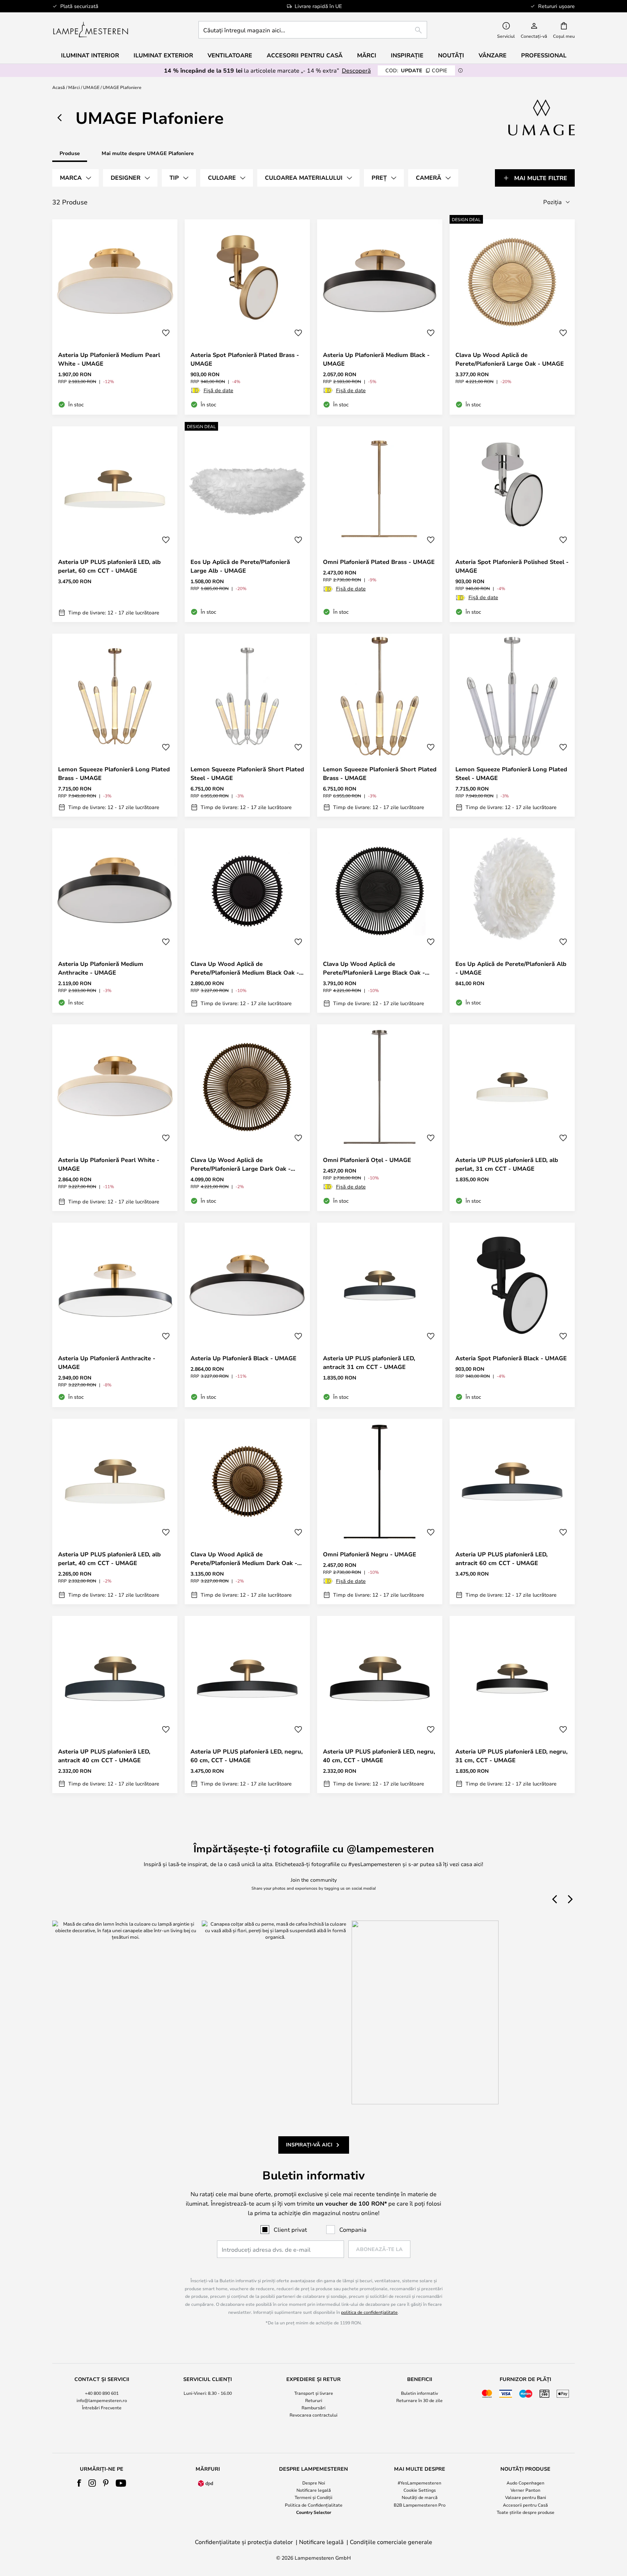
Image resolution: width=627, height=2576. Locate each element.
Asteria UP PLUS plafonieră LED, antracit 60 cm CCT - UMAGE (501, 1559)
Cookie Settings (420, 2490)
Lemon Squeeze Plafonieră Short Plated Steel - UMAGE (247, 773)
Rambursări (313, 2408)
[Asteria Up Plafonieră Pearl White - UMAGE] (115, 1118)
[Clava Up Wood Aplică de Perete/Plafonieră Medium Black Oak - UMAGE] (247, 921)
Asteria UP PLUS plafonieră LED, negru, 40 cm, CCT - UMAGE (379, 1756)
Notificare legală (314, 2490)
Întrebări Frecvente (102, 2408)
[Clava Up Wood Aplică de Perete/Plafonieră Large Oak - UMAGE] (512, 317)
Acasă (59, 87)
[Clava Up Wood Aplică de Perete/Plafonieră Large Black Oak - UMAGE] (380, 921)
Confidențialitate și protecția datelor (244, 2542)
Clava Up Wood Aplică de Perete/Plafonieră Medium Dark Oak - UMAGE (244, 1559)
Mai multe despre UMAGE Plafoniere (148, 153)
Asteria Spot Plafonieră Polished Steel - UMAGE (512, 566)
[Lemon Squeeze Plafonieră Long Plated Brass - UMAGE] (115, 725)
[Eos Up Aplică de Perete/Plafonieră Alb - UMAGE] (512, 921)
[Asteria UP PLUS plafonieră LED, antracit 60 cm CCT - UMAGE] (512, 1511)
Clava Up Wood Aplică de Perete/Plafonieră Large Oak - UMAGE (510, 359)
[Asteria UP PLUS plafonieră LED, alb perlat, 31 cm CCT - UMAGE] (512, 1118)
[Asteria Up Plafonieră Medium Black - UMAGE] (380, 317)
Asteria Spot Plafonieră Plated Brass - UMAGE (245, 359)
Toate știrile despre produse (526, 2512)
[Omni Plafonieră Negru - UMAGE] (380, 1511)
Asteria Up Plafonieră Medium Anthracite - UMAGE (101, 968)
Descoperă (356, 70)
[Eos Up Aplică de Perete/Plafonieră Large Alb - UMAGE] (247, 524)
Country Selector (314, 2512)
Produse (70, 153)
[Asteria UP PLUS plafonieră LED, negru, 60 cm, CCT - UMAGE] (247, 1705)
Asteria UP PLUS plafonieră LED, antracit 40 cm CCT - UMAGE (104, 1756)
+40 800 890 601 (102, 2393)
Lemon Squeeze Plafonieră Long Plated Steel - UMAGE (511, 773)
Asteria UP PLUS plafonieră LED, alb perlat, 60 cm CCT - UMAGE (109, 566)
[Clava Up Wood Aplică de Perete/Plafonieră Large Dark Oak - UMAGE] (247, 1118)
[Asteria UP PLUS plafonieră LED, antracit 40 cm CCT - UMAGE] (115, 1705)
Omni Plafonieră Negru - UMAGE (370, 1554)
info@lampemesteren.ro (102, 2400)
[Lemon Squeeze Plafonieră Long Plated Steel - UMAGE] (512, 725)
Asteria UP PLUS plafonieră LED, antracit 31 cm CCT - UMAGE (369, 1362)
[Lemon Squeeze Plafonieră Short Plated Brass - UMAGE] (380, 725)
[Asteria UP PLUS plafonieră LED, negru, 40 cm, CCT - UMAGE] (380, 1705)
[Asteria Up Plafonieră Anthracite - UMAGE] (115, 1315)
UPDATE (416, 70)
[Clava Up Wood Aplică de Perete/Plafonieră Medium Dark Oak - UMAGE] (247, 1511)
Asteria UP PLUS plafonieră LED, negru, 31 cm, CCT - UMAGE (511, 1756)
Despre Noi (314, 2483)
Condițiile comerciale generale (391, 2542)
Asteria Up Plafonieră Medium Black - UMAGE (376, 359)
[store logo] (91, 30)
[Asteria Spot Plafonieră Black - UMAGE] (512, 1315)
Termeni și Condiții (313, 2497)
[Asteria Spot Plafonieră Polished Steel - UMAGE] (512, 524)
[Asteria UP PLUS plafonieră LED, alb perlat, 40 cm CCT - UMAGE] (115, 1511)
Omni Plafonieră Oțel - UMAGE (367, 1160)
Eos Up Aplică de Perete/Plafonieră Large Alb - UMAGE (240, 566)
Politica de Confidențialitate (314, 2505)
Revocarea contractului (313, 2415)
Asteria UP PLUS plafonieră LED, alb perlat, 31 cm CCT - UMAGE (507, 1164)
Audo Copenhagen (525, 2483)
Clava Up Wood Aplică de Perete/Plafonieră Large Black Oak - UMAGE (374, 968)
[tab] (75, 178)
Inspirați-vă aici (309, 2144)
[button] (166, 333)
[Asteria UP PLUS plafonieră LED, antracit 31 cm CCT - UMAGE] (380, 1315)
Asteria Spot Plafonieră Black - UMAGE (511, 1358)
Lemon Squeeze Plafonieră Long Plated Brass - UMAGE (114, 773)
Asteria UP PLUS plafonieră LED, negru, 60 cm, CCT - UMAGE (247, 1756)
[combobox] (313, 30)
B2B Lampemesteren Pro (420, 2505)
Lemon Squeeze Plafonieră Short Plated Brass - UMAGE (380, 773)
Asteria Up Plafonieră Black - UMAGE (243, 1358)
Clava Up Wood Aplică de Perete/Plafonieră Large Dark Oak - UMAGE (241, 1164)
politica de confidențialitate (369, 2312)
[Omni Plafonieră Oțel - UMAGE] (380, 1118)
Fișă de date (218, 390)
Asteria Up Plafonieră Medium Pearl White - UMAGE (109, 359)
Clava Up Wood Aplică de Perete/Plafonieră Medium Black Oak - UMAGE (245, 968)
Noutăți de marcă (420, 2497)
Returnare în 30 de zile (419, 2400)
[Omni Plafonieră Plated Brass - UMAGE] (380, 524)
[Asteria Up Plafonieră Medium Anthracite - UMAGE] (115, 921)
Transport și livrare (314, 2393)
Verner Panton (525, 2490)
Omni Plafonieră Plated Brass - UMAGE (379, 562)
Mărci (74, 87)
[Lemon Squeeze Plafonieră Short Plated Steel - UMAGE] (247, 725)
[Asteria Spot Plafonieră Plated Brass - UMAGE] (247, 317)
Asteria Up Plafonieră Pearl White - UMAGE (109, 1164)
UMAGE (91, 87)
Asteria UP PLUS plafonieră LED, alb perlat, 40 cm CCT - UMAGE (109, 1559)
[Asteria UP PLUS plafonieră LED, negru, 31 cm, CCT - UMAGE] (512, 1705)
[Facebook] (79, 2483)
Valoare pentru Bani (526, 2497)
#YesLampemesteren (419, 2483)
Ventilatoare (230, 55)
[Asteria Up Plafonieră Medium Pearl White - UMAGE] (115, 317)
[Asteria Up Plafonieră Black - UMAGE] (247, 1315)
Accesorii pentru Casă (525, 2505)
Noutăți (451, 55)
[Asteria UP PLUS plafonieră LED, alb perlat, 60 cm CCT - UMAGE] (115, 524)
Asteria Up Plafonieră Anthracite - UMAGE (107, 1362)
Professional (544, 55)
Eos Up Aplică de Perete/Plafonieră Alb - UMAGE (511, 968)
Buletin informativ (419, 2393)
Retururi (314, 2400)
